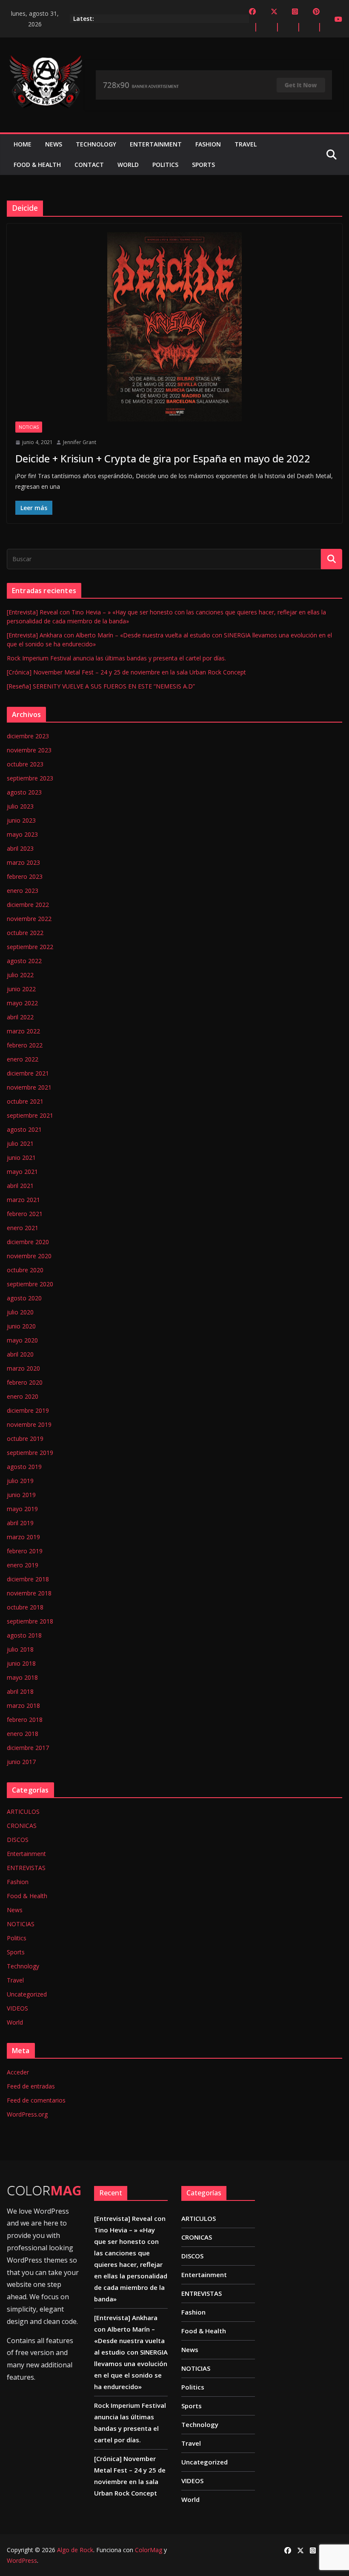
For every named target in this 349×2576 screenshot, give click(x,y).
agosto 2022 (24, 961)
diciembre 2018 (28, 1579)
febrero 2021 (25, 1214)
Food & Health (37, 165)
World (128, 165)
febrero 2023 (25, 876)
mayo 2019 (22, 1509)
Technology (96, 144)
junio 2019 (21, 1495)
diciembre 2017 (28, 1748)
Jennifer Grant (80, 442)
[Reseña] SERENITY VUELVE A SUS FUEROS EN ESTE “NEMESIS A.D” (101, 686)
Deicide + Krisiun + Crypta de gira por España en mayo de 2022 (163, 458)
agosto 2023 (24, 792)
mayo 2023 (22, 834)
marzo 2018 (23, 1705)
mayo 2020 (22, 1340)
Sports (203, 165)
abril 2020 (20, 1354)
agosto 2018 (24, 1635)
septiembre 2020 (30, 1284)
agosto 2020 (24, 1298)
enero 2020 (23, 1396)
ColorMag (149, 2550)
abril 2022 (20, 1017)
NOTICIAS (29, 427)
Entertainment (156, 144)
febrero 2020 (25, 1382)
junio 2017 (21, 1762)
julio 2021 (20, 1143)
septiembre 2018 (30, 1621)
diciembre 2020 (28, 1242)
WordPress (22, 2560)
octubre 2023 (25, 764)
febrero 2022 (25, 1045)
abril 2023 (20, 848)
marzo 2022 (23, 1031)
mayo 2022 (22, 1003)
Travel (246, 144)
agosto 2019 (24, 1467)
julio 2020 (20, 1312)
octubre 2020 (25, 1270)
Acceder (18, 2072)
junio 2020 (21, 1326)
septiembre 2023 (30, 778)
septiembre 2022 (30, 947)
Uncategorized (27, 1994)
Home (23, 144)
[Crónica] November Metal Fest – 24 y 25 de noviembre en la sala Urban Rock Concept (126, 672)
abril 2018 (20, 1691)
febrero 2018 (25, 1720)
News (54, 144)
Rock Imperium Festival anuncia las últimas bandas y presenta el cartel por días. (116, 658)
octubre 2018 (25, 1607)
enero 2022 (23, 1059)
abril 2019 (20, 1523)
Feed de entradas (31, 2086)
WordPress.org (27, 2114)
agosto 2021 (24, 1129)
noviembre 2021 (29, 1087)
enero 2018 (23, 1734)
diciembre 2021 (28, 1073)
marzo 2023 (23, 862)
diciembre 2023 (28, 736)
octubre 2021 (25, 1101)
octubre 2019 (25, 1439)
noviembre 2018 (29, 1593)
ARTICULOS (23, 1812)
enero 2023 (23, 891)
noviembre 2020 (29, 1256)
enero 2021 (23, 1228)
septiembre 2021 (30, 1115)
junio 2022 (21, 989)
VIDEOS (17, 2008)
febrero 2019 (25, 1551)
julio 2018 (20, 1649)
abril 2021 (20, 1186)
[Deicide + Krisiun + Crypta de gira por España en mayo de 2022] (174, 327)
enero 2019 (23, 1565)
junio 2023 (21, 820)
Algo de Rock (75, 2550)
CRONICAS (22, 1826)
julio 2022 (20, 975)
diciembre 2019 (28, 1410)
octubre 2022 (25, 933)
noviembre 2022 (29, 919)
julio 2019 (20, 1481)
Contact (89, 165)
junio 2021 (21, 1157)
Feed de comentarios (36, 2100)
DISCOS (18, 1840)
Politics (165, 165)
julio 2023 (20, 806)
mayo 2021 (22, 1172)
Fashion (208, 144)
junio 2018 (21, 1663)
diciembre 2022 (28, 905)
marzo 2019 (23, 1537)
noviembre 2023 (29, 750)
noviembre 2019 (29, 1424)
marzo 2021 (23, 1200)
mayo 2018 (22, 1677)
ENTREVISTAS (26, 1868)
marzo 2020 (23, 1368)
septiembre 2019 (30, 1453)
